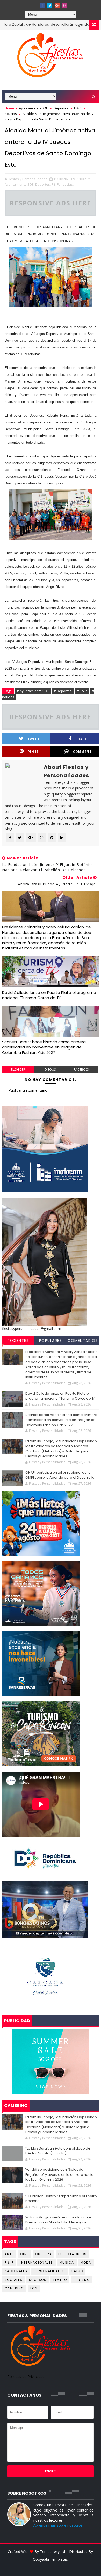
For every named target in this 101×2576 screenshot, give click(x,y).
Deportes (61, 108)
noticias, (67, 184)
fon (34, 2288)
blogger (18, 1069)
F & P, (56, 184)
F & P (78, 108)
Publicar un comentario (28, 1090)
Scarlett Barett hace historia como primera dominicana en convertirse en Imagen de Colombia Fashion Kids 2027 (44, 1047)
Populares (51, 1341)
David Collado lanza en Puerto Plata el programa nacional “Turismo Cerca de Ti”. (49, 995)
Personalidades (49, 2271)
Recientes (18, 1341)
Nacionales (16, 2271)
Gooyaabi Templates (50, 2559)
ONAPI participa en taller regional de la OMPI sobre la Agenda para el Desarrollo (60, 1475)
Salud (77, 2271)
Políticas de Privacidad (26, 2376)
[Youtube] (35, 4)
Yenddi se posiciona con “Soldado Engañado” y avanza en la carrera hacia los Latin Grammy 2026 (59, 2174)
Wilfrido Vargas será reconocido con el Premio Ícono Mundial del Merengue (59, 2220)
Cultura (44, 2254)
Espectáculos (72, 2254)
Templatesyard (52, 2551)
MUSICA (67, 2263)
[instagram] (65, 5)
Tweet (34, 739)
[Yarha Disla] (50, 2567)
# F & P (82, 691)
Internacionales (37, 2263)
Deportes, (43, 184)
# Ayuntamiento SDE (33, 691)
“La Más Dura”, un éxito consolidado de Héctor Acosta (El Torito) (58, 2151)
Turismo (82, 2280)
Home (9, 108)
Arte (9, 2254)
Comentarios (83, 1341)
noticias (11, 114)
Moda (86, 2263)
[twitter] (50, 5)
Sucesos (38, 2280)
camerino (14, 2288)
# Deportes (63, 691)
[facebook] (42, 5)
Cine (24, 2254)
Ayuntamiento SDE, (20, 184)
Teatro (60, 2280)
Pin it (33, 752)
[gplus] (57, 5)
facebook (82, 1069)
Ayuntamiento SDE (33, 108)
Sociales (14, 2280)
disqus (50, 1069)
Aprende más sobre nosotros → (60, 2525)
